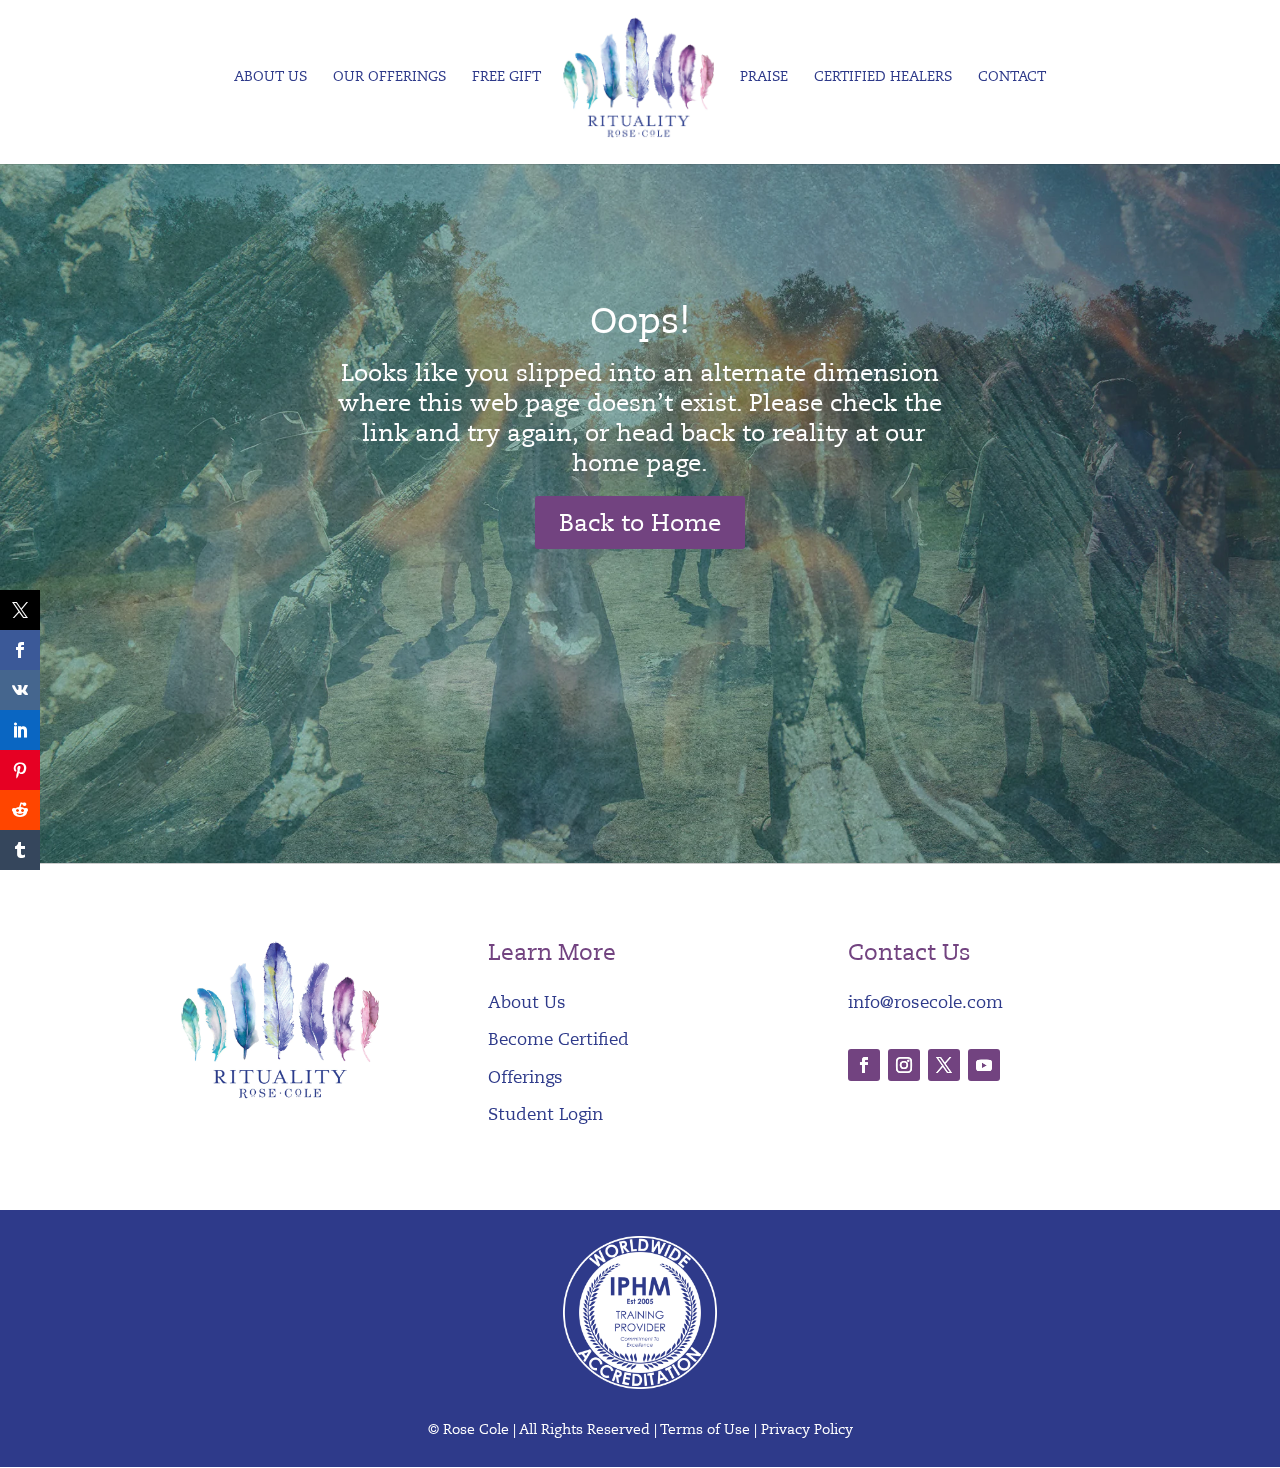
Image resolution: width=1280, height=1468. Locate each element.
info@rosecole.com (925, 1002)
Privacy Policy (807, 1429)
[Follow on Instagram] (904, 1065)
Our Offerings (389, 77)
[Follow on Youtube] (984, 1065)
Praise (764, 77)
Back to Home (640, 523)
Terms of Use (705, 1429)
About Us (270, 77)
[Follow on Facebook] (864, 1065)
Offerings (525, 1077)
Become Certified (558, 1039)
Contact (1012, 77)
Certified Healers (883, 77)
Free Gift (506, 77)
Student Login (545, 1114)
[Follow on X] (944, 1065)
